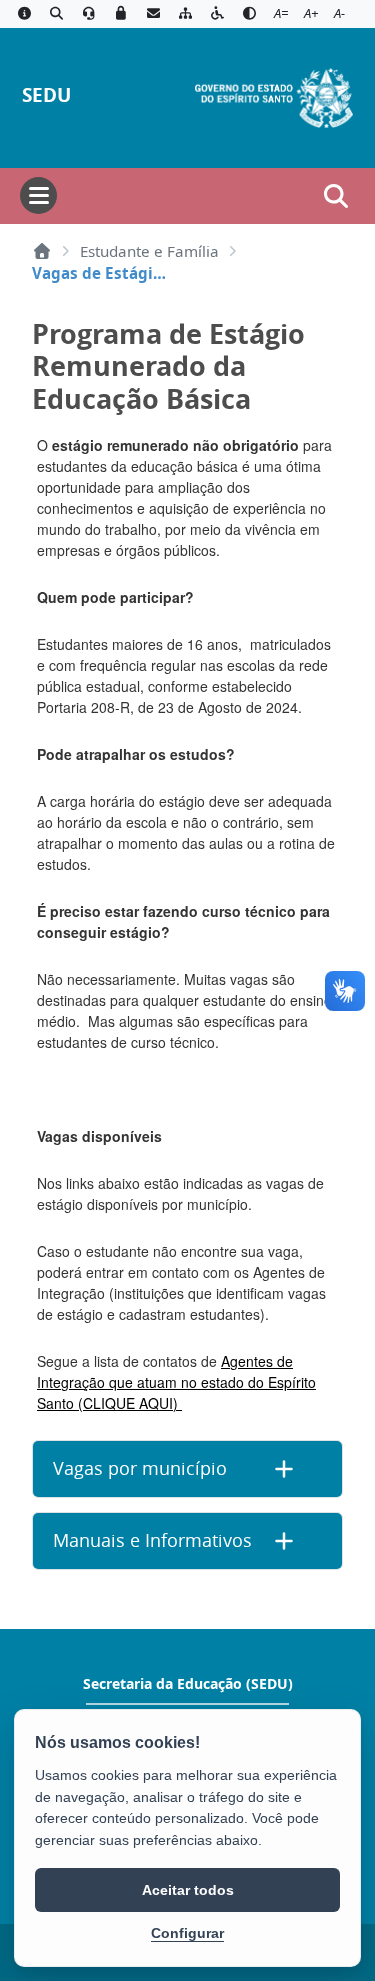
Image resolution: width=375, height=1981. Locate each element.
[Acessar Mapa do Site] (185, 14)
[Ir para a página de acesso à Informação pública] (24, 14)
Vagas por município (140, 1468)
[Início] (42, 251)
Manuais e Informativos (152, 1540)
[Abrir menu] (38, 195)
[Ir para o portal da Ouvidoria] (89, 14)
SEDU (46, 94)
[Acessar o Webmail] (153, 14)
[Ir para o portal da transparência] (56, 14)
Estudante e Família (149, 251)
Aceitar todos (188, 1890)
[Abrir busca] (336, 196)
